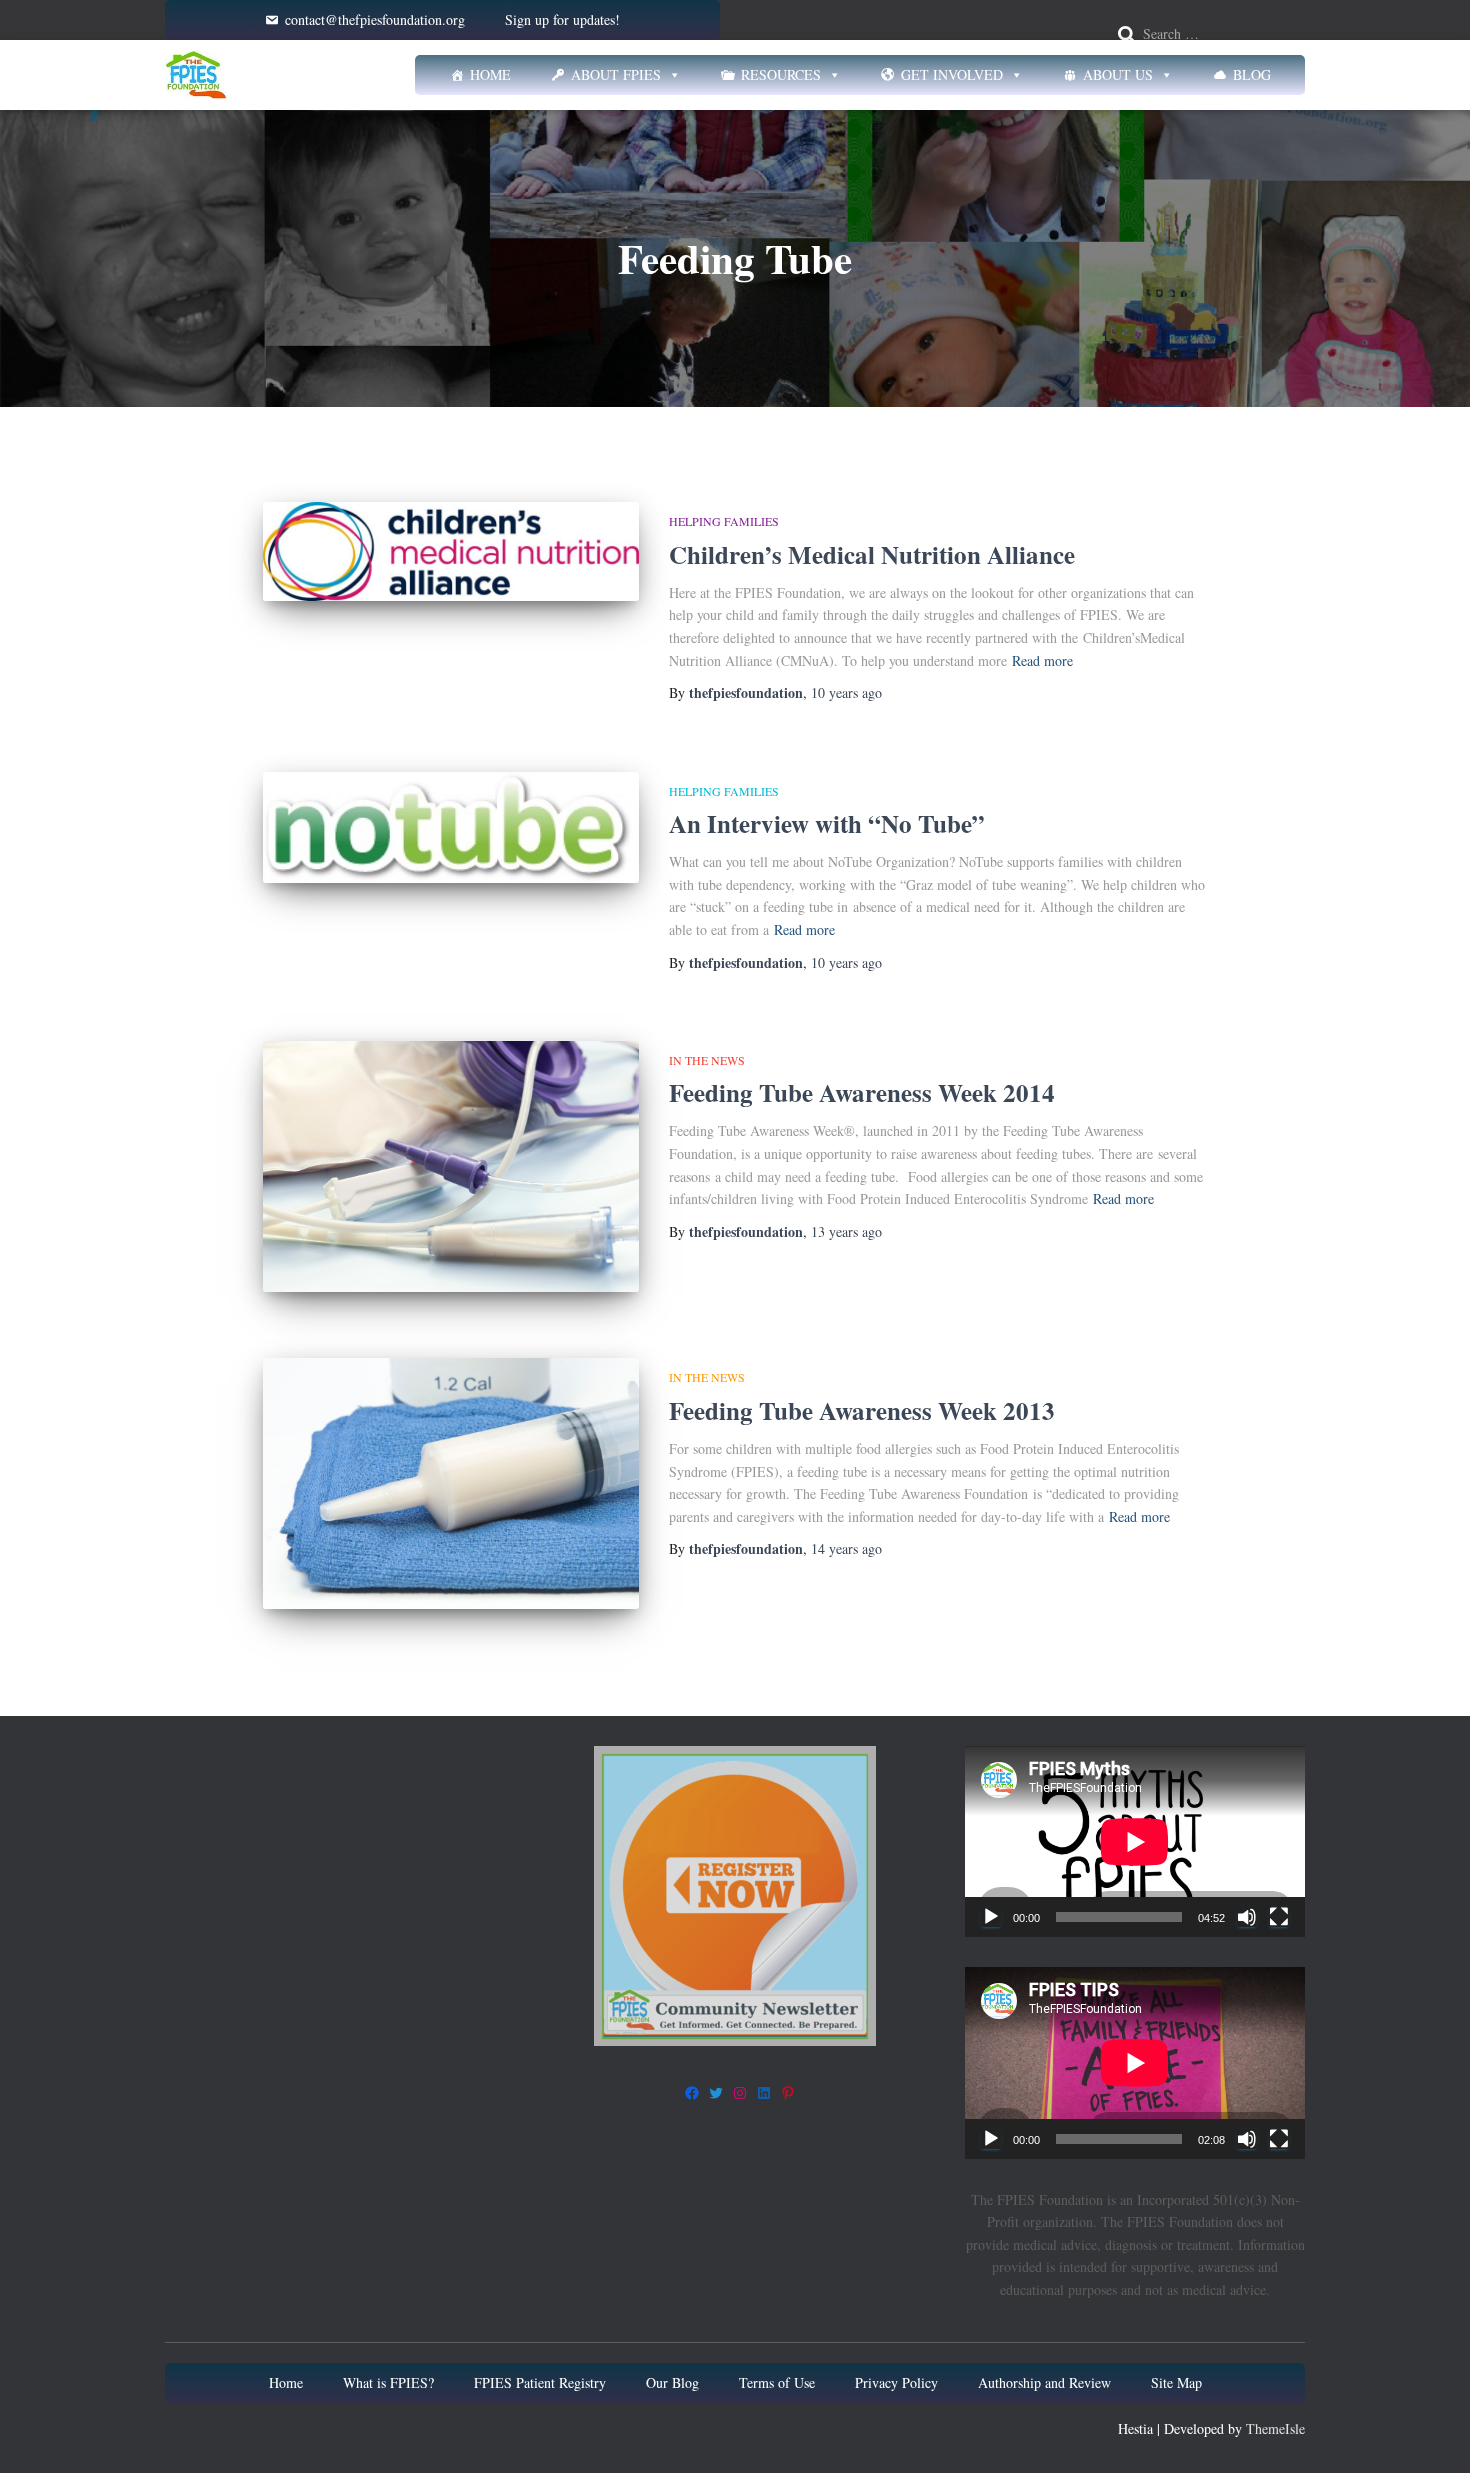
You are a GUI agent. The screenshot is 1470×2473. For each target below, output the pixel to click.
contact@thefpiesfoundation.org (375, 19)
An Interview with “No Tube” (827, 823)
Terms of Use (777, 2382)
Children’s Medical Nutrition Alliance (872, 554)
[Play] (991, 1917)
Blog (1252, 74)
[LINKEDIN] (764, 2093)
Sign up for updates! (562, 19)
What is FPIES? (388, 2382)
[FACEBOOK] (692, 2093)
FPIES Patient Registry (540, 2382)
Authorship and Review (1044, 2382)
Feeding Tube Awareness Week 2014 (862, 1092)
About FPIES (616, 74)
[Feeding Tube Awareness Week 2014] (451, 1166)
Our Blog (672, 2382)
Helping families (724, 521)
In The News (707, 1060)
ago (846, 692)
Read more (1042, 660)
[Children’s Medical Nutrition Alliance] (451, 551)
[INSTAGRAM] (740, 2093)
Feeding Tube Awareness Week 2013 (862, 1410)
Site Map (1176, 2382)
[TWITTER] (716, 2093)
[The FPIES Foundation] (196, 75)
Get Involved (952, 74)
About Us (1118, 74)
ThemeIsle (1275, 2428)
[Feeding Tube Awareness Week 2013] (451, 1483)
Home (490, 74)
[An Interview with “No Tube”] (451, 827)
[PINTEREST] (788, 2093)
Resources (781, 74)
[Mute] (1247, 1917)
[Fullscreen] (1279, 1917)
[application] (1135, 1841)
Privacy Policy (896, 2382)
